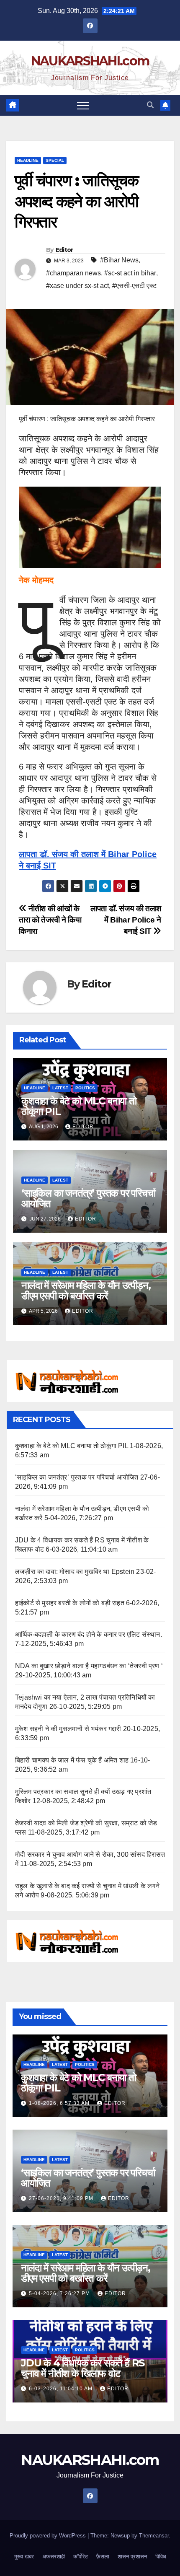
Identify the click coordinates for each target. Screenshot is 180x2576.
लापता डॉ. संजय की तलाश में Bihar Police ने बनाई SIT (126, 920)
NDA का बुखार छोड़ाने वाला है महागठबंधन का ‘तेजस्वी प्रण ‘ (89, 1666)
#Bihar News (119, 260)
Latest (60, 1088)
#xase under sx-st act (77, 286)
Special (55, 160)
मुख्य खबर (24, 2557)
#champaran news (73, 273)
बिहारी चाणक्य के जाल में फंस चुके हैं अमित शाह (72, 1760)
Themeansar (154, 2536)
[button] (150, 105)
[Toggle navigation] (83, 105)
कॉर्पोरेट (81, 2557)
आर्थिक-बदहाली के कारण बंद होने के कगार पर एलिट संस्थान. (89, 1634)
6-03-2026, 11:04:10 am (62, 2389)
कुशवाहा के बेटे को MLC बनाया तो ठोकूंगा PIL (79, 1106)
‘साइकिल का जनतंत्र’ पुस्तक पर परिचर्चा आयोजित (88, 1198)
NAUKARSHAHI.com (90, 61)
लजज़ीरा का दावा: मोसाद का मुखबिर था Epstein (75, 1572)
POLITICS (85, 1088)
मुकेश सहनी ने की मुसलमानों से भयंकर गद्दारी (68, 1729)
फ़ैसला (103, 2557)
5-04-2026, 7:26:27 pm (60, 2294)
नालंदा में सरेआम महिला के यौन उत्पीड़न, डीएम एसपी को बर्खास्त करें (86, 1291)
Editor (64, 250)
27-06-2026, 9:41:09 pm (62, 2198)
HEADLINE (28, 160)
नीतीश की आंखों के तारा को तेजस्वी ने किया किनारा (50, 920)
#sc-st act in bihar (130, 273)
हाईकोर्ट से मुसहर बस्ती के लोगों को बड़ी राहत (70, 1603)
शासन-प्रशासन (132, 2557)
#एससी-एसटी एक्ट (134, 286)
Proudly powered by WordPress (49, 2536)
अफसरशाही (54, 2557)
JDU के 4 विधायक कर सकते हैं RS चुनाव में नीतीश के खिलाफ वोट (83, 2368)
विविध (161, 2557)
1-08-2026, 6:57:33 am (60, 2103)
